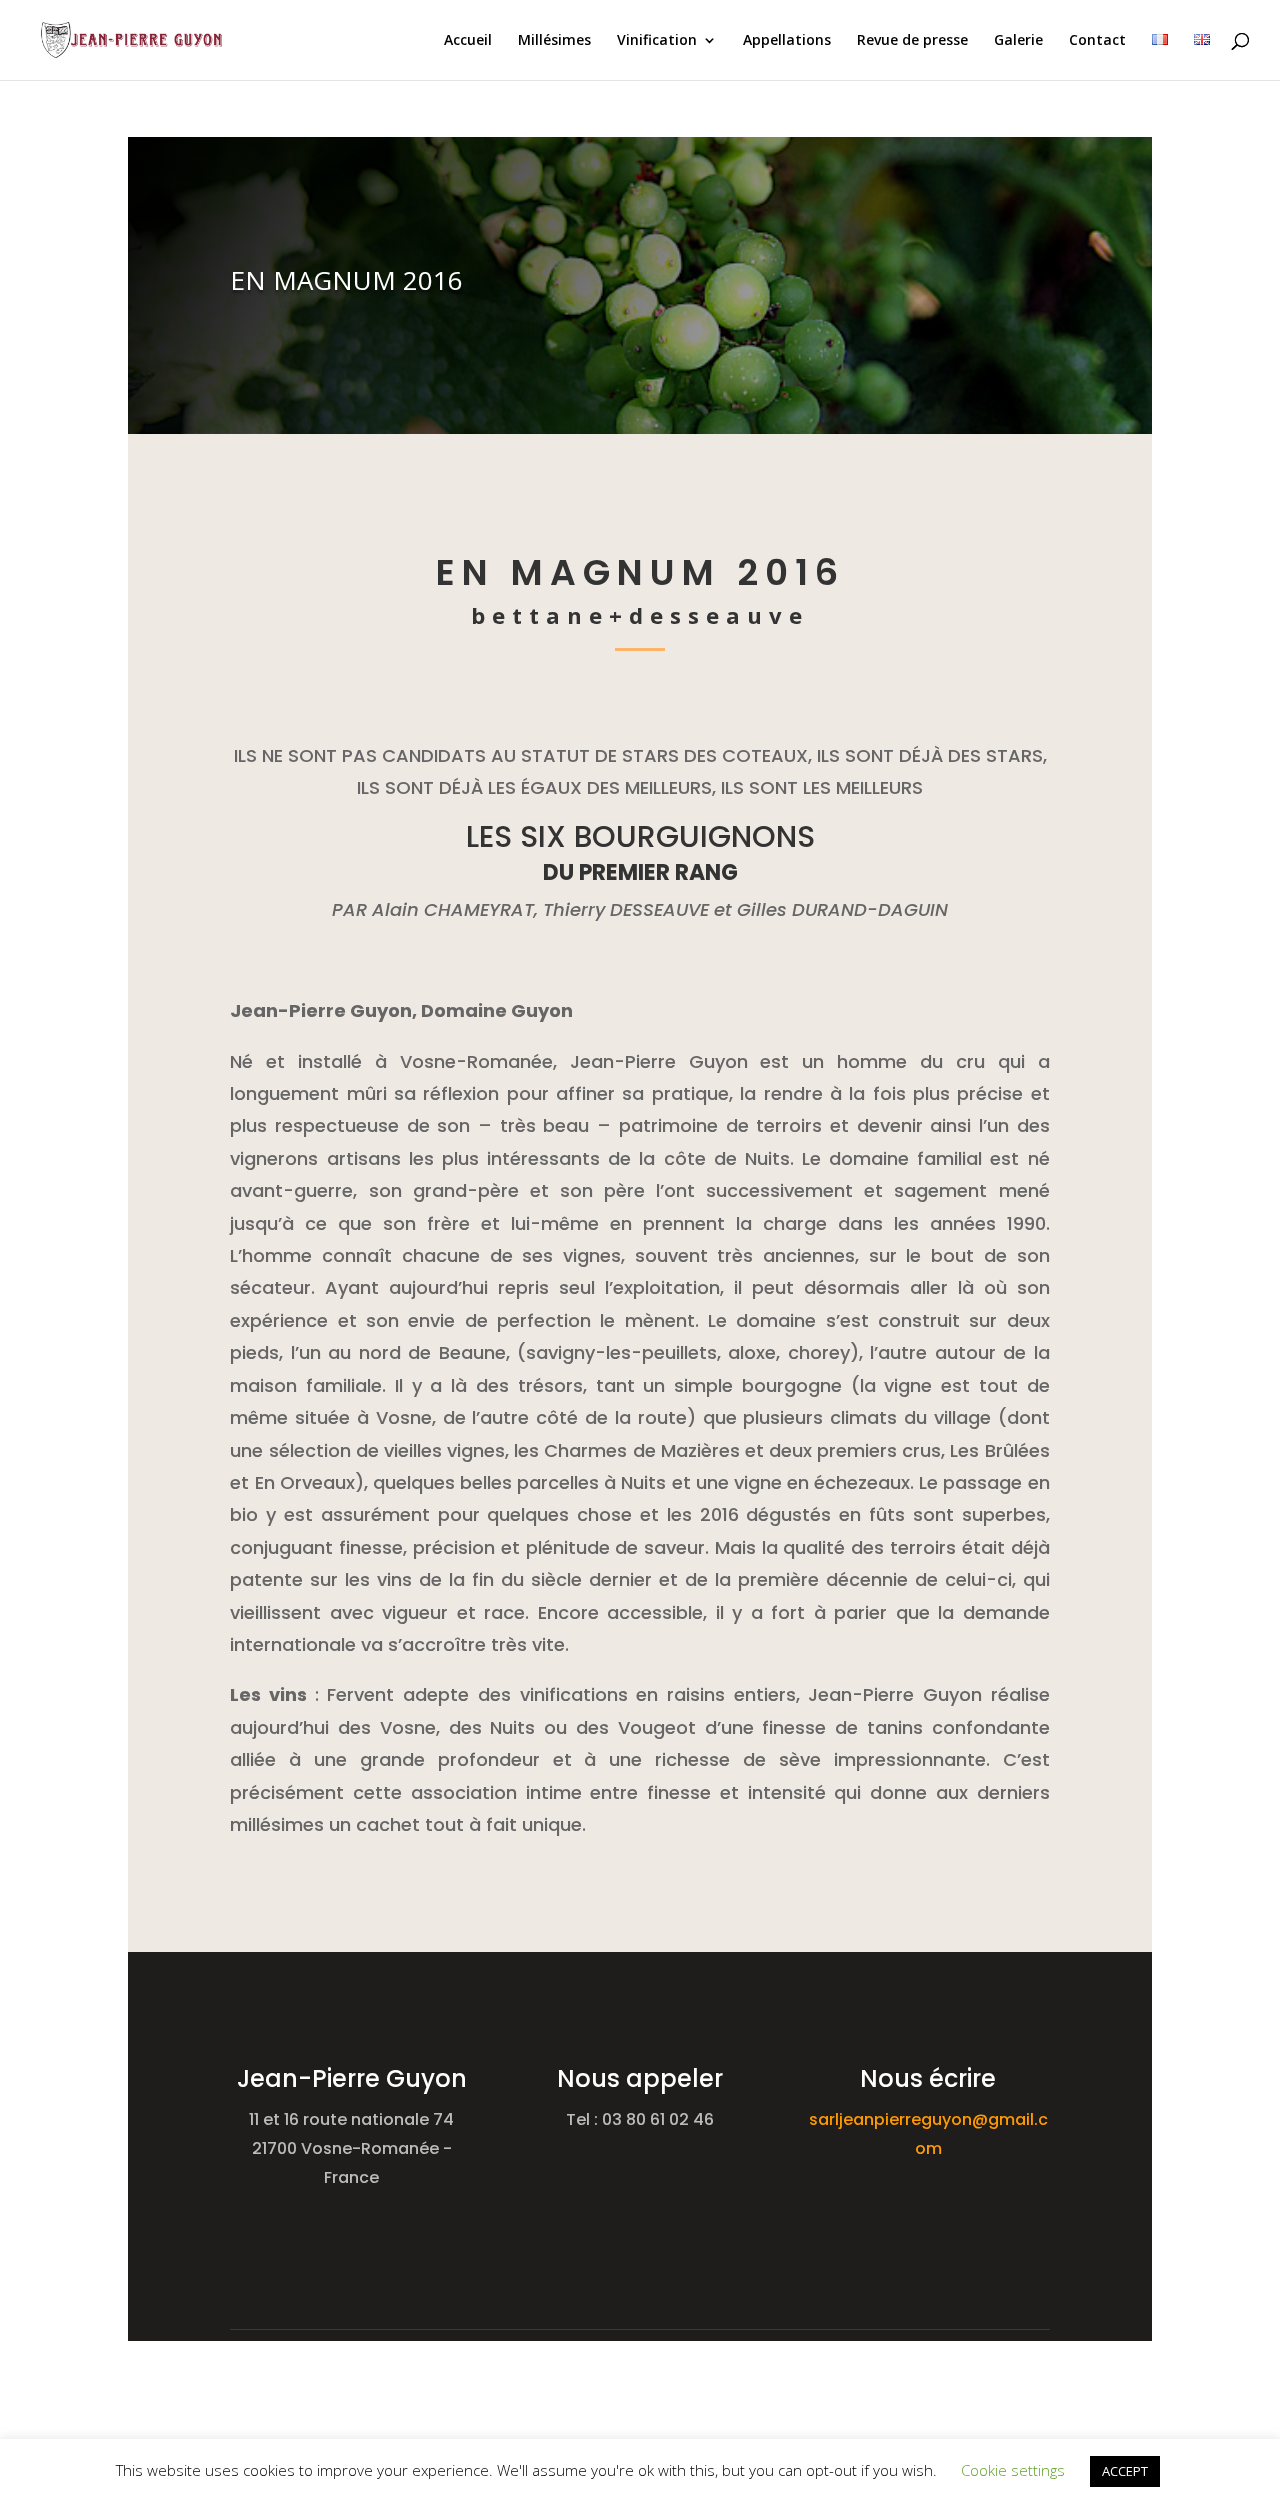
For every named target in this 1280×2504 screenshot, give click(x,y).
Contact (1097, 41)
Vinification (657, 41)
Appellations (787, 41)
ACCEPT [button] (1125, 2471)
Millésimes (554, 41)
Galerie (1018, 41)
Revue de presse (912, 41)
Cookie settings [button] (1013, 2470)
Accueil (468, 41)
